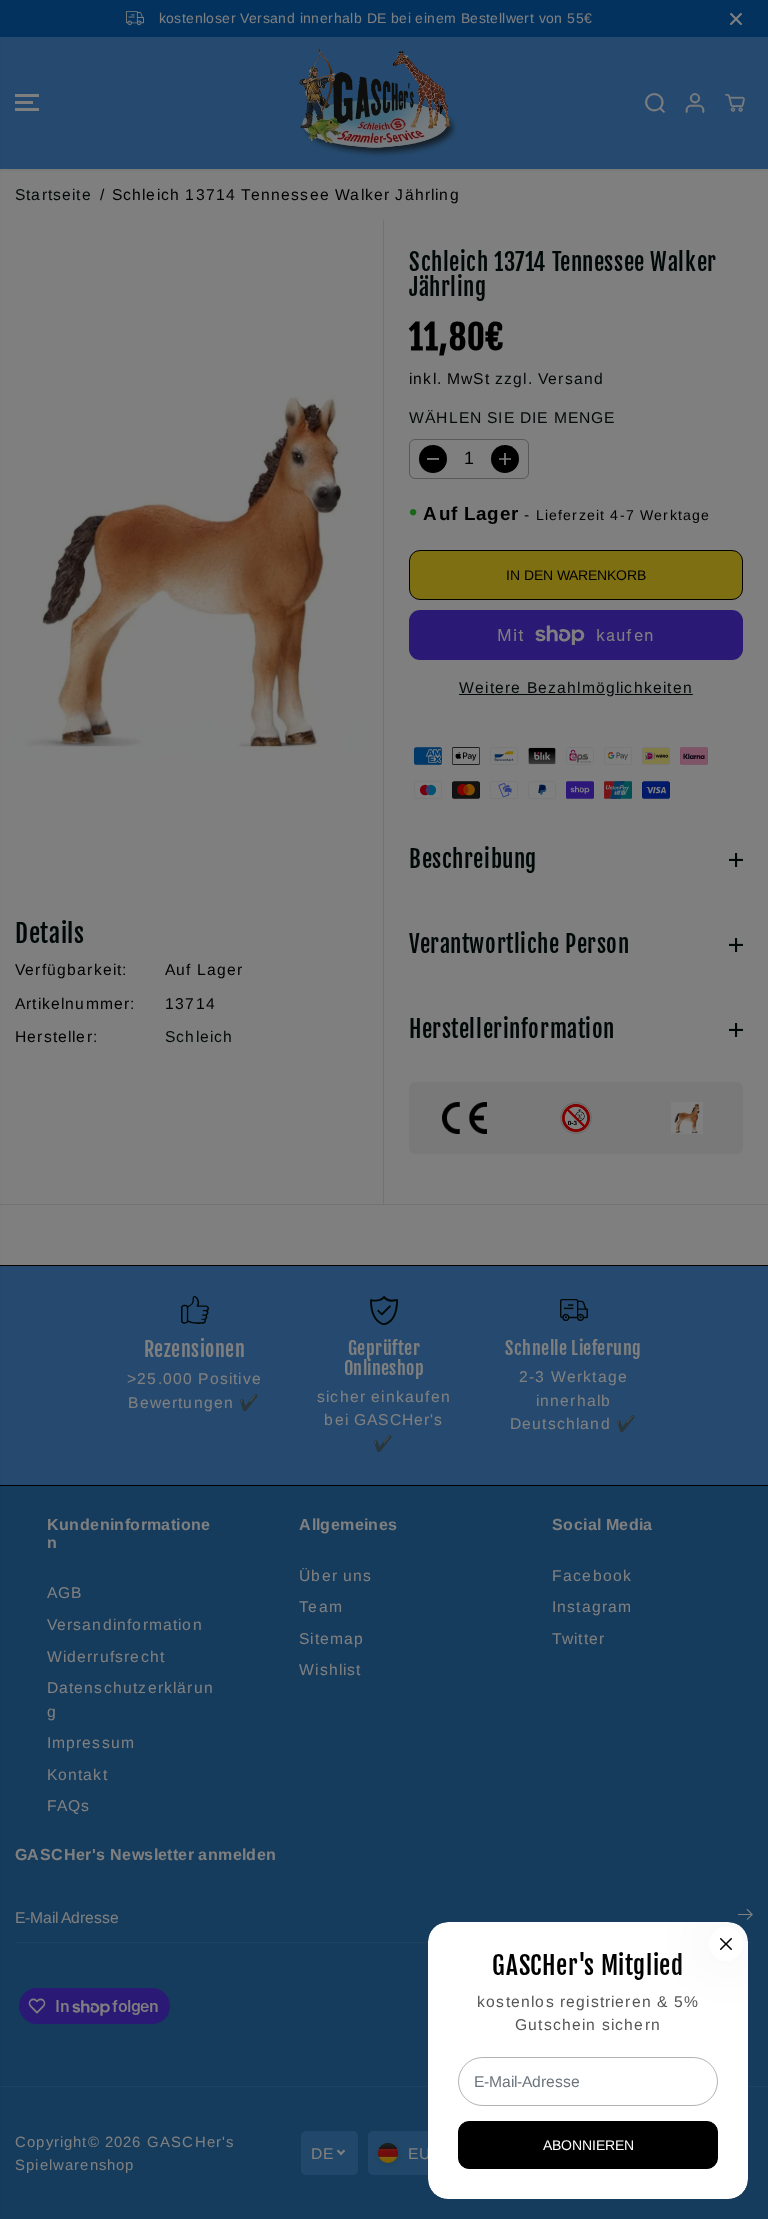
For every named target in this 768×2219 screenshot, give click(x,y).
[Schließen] (726, 1944)
